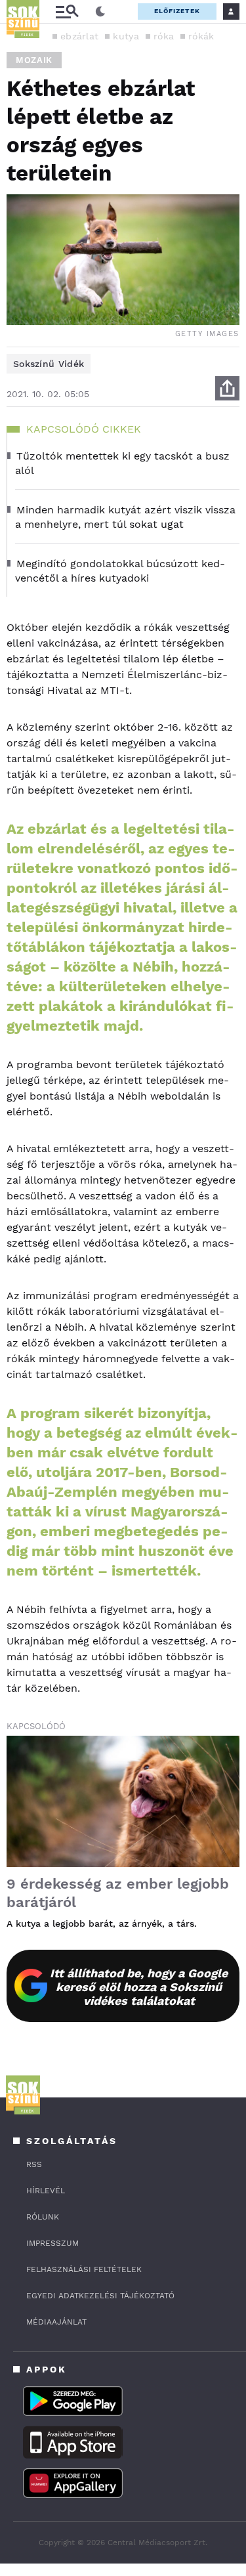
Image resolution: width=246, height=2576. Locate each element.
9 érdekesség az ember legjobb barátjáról (118, 1893)
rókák (201, 36)
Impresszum (52, 2243)
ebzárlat (79, 36)
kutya (126, 36)
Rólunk (43, 2217)
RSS (34, 2164)
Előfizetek (177, 11)
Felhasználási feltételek (84, 2269)
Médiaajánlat (56, 2322)
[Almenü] (67, 11)
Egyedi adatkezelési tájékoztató (100, 2296)
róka (164, 36)
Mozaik (34, 60)
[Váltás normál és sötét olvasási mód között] (100, 12)
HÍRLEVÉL (46, 2191)
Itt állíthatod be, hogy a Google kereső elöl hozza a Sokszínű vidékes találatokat (139, 1987)
